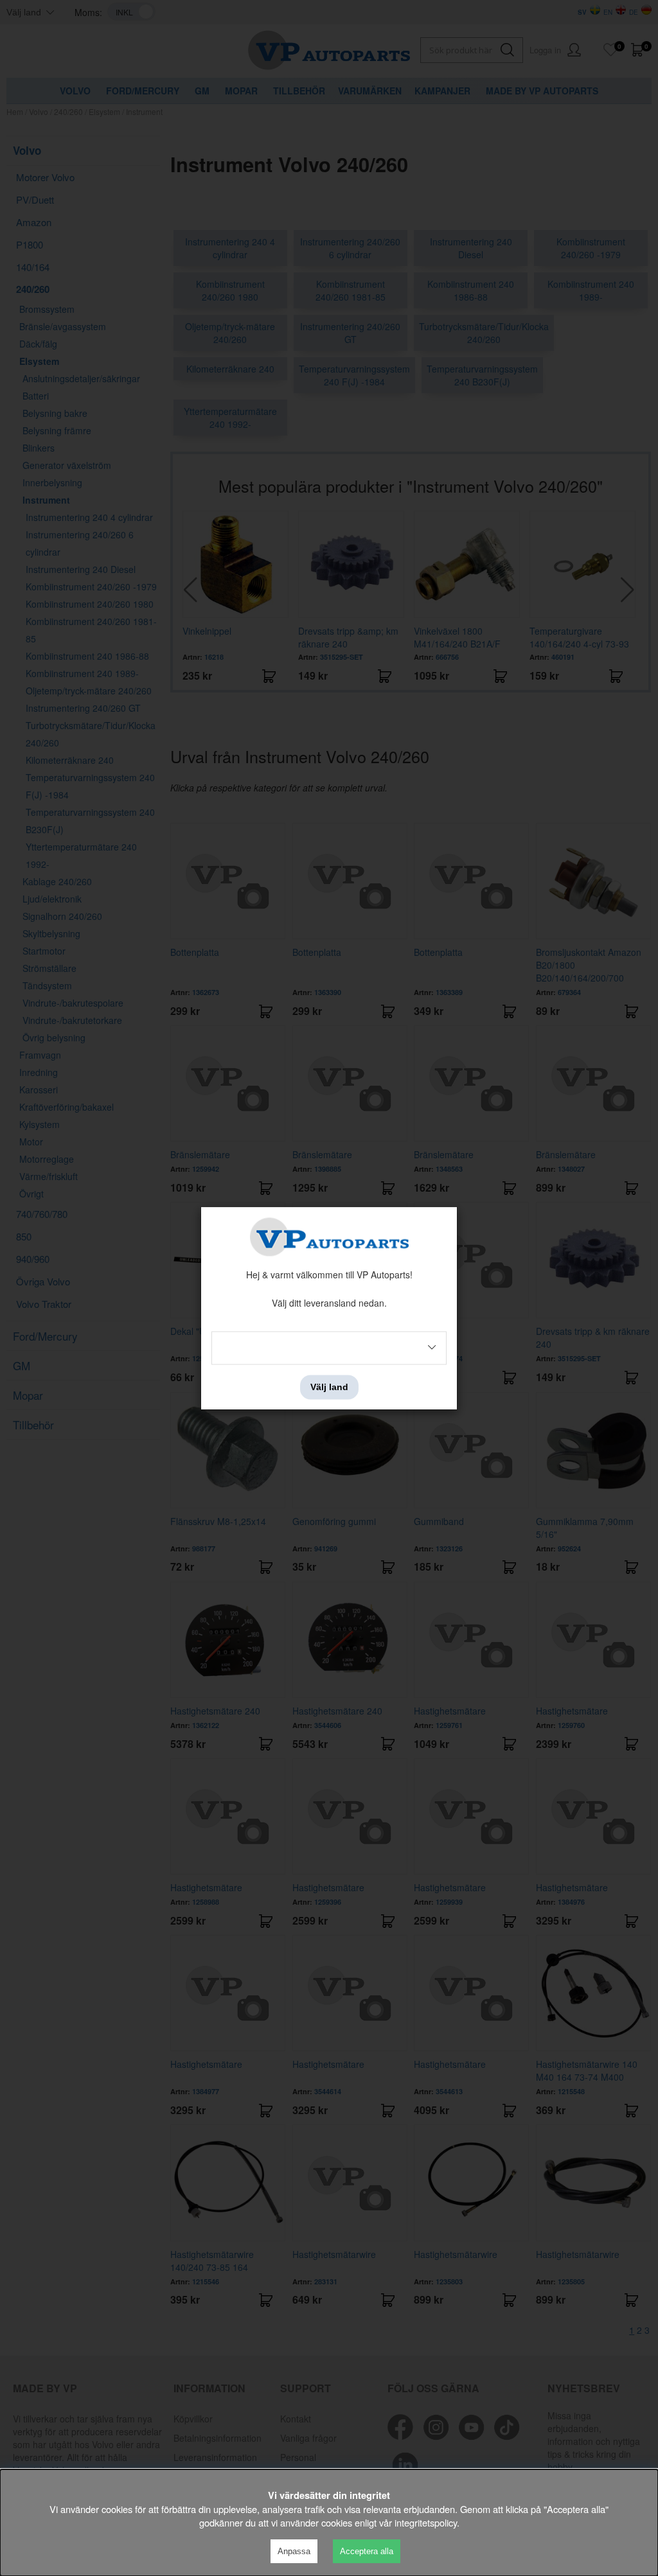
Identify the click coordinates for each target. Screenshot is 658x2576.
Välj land (329, 1387)
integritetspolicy (426, 2522)
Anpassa (294, 2551)
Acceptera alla (367, 2551)
